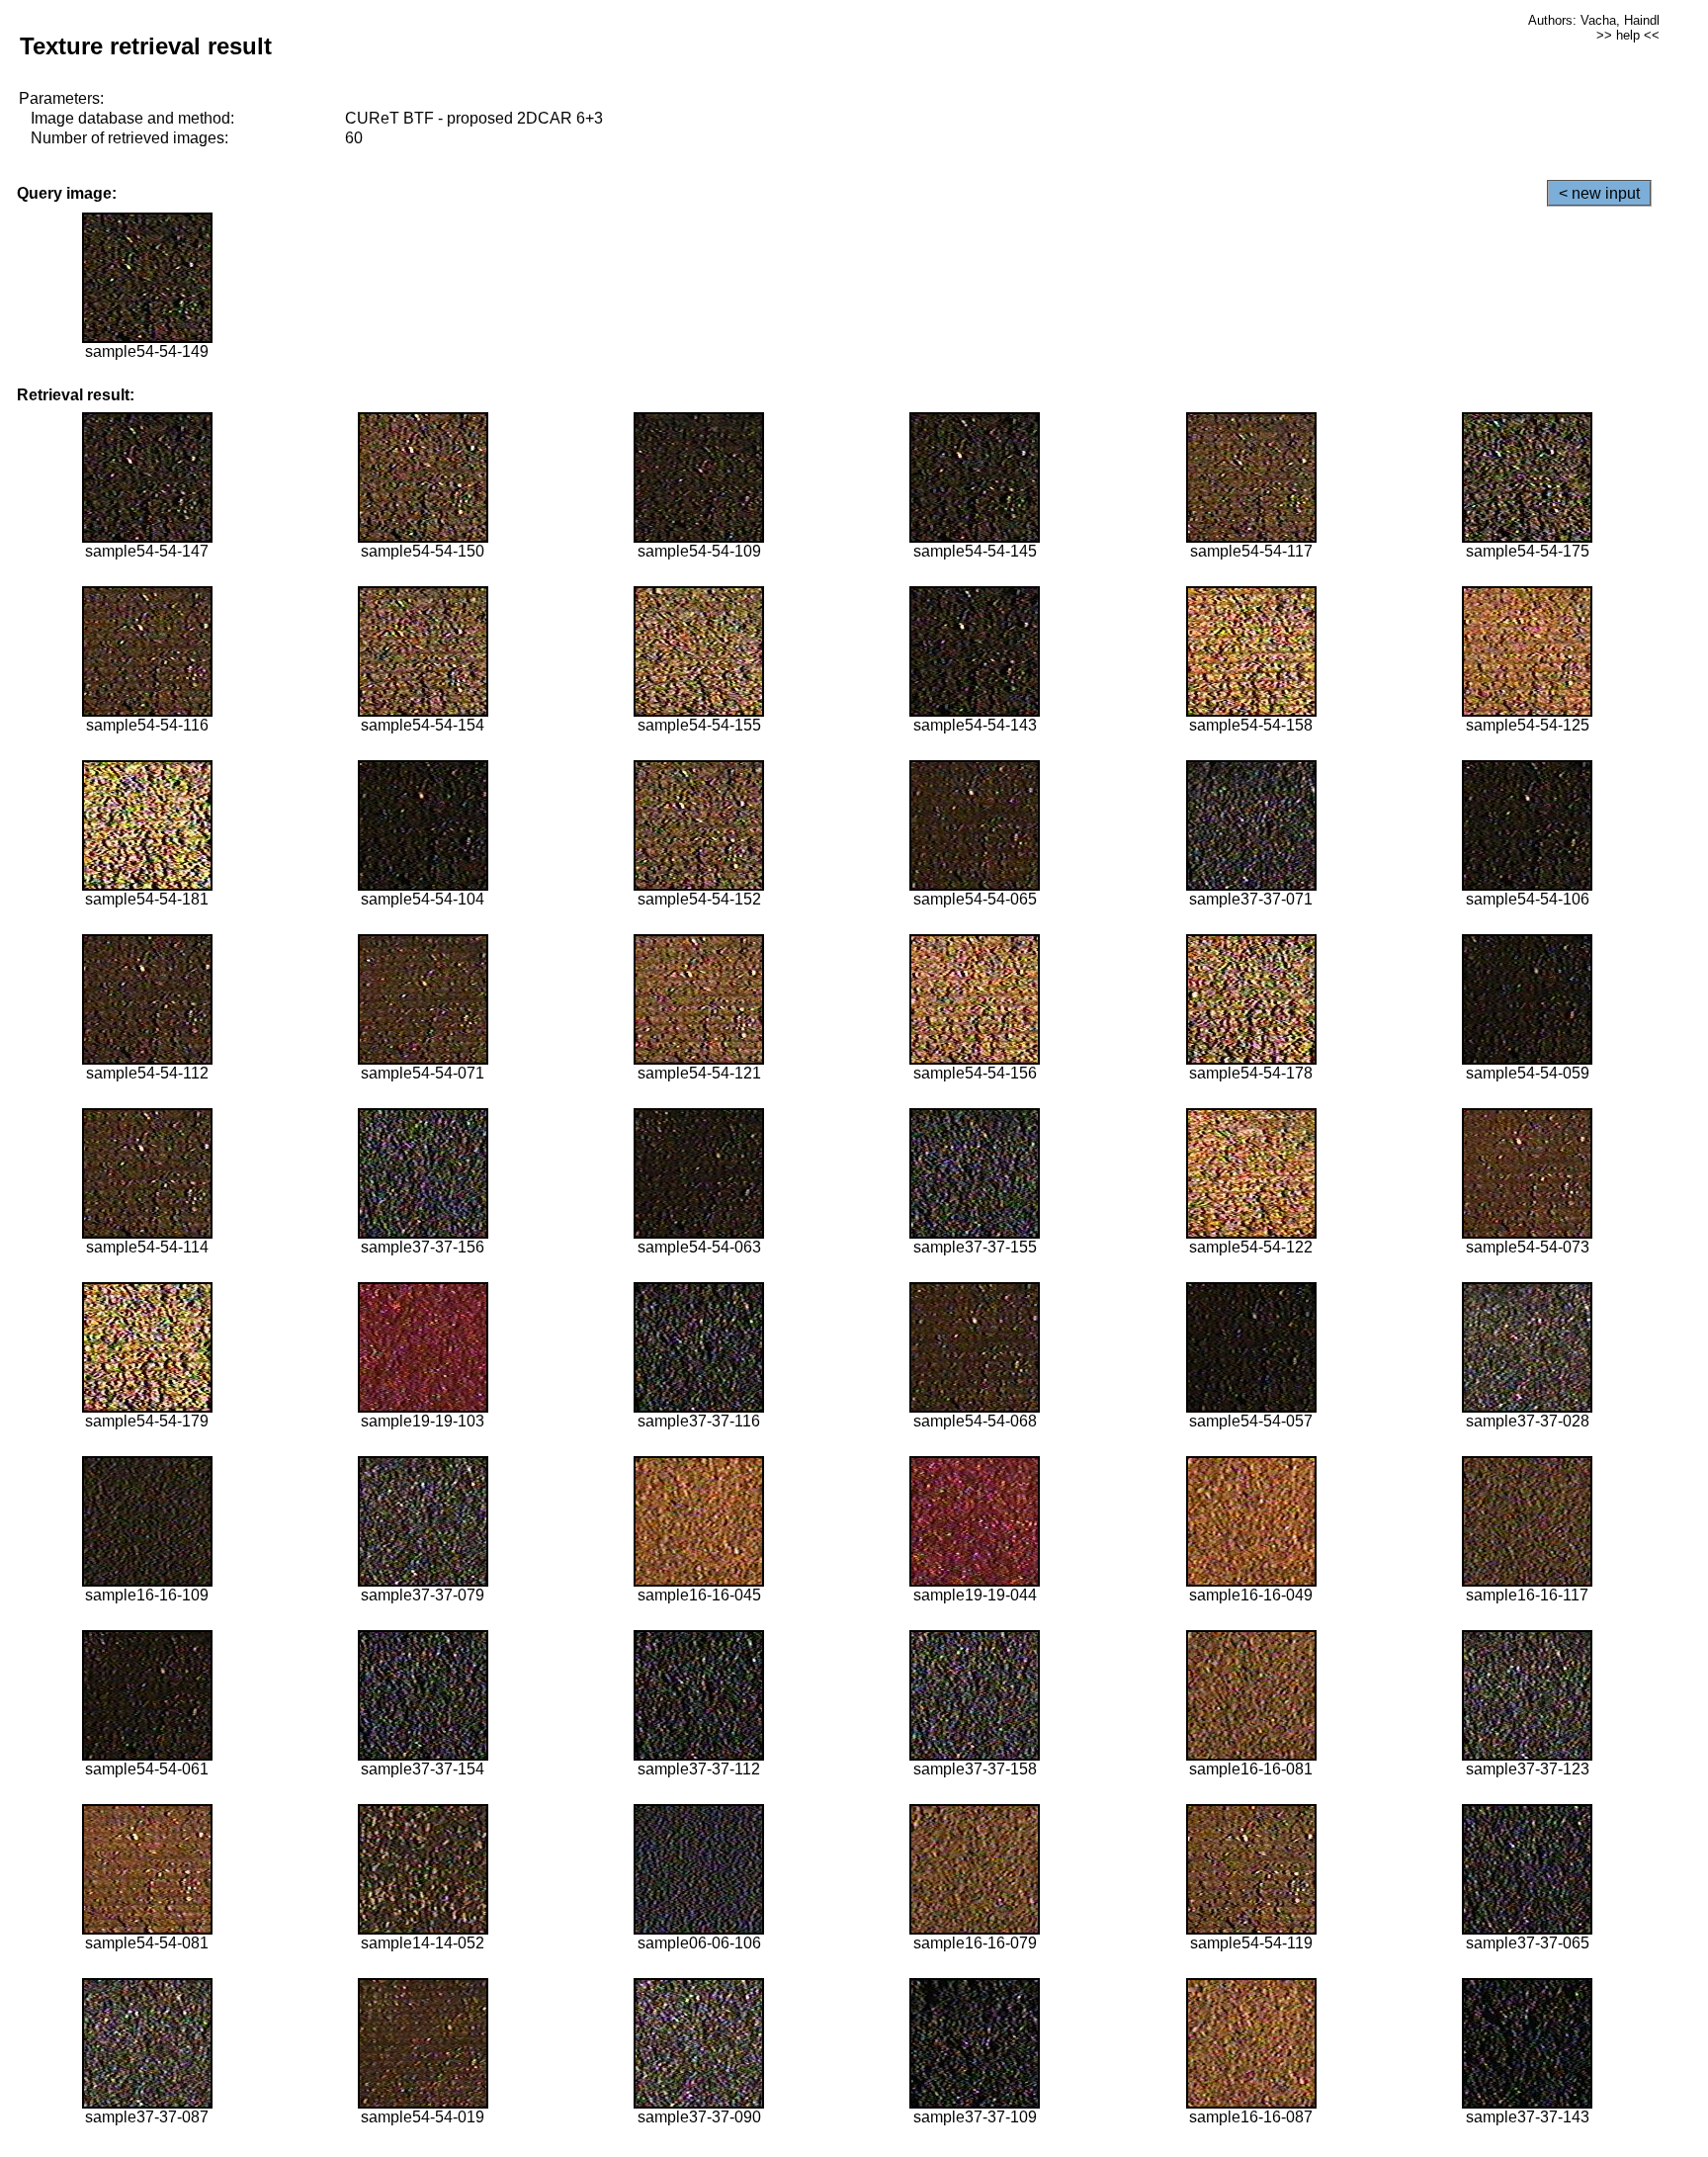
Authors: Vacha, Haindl (1594, 20)
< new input (1599, 193)
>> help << (1628, 35)
